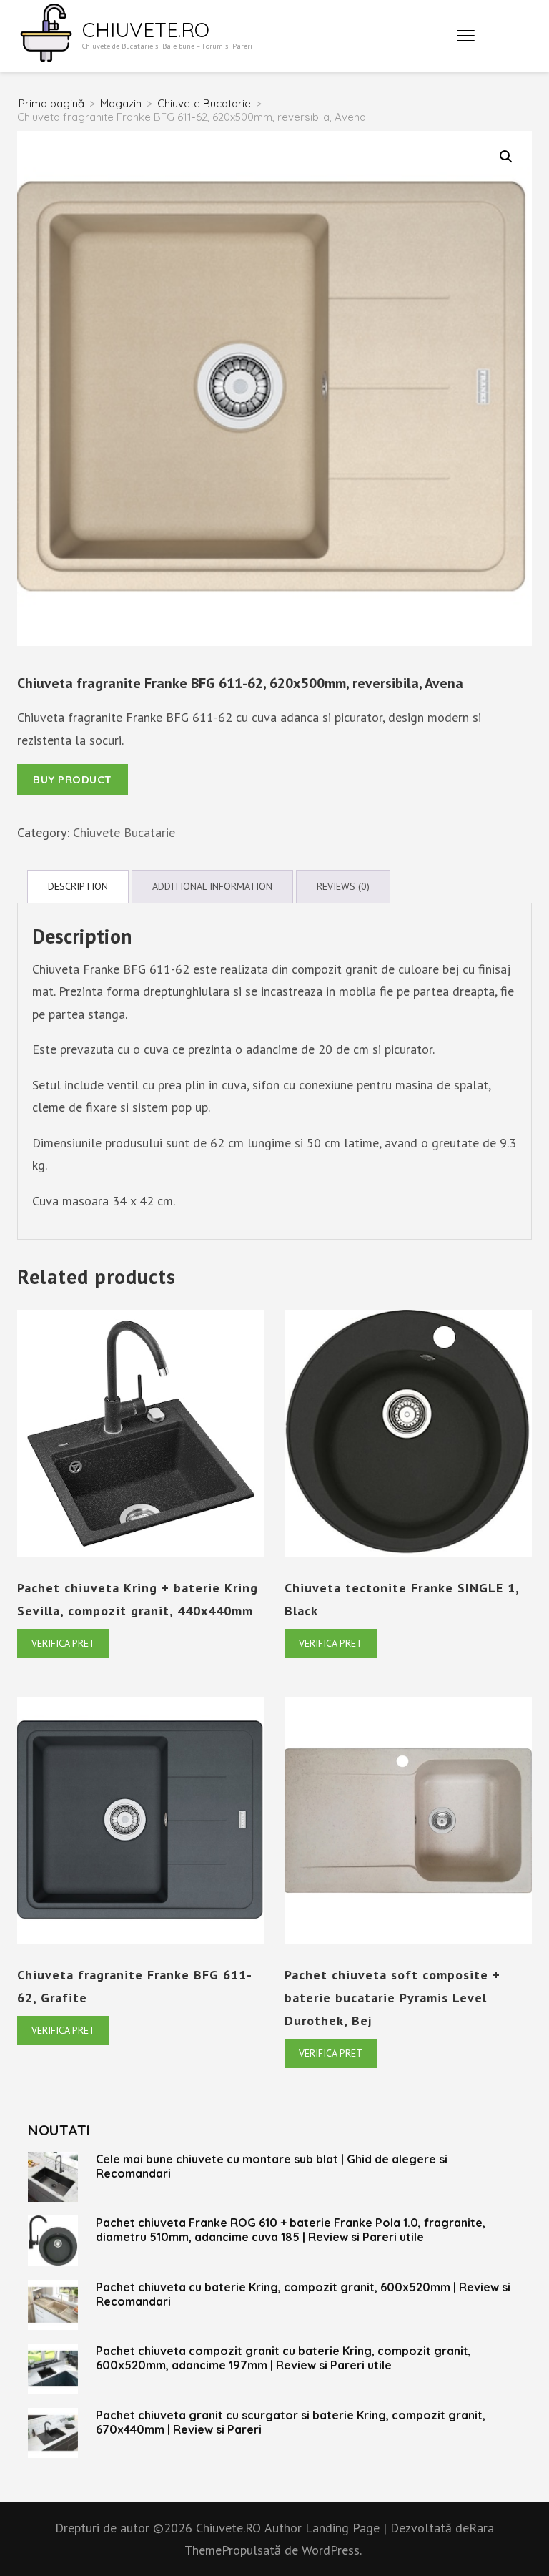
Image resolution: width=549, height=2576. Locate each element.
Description (78, 886)
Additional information (212, 886)
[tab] (78, 887)
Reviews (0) (343, 886)
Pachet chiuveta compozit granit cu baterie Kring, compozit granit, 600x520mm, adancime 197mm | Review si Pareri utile (283, 2358)
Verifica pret (63, 1643)
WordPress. (332, 2550)
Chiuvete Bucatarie (124, 832)
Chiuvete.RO (146, 30)
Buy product (73, 779)
